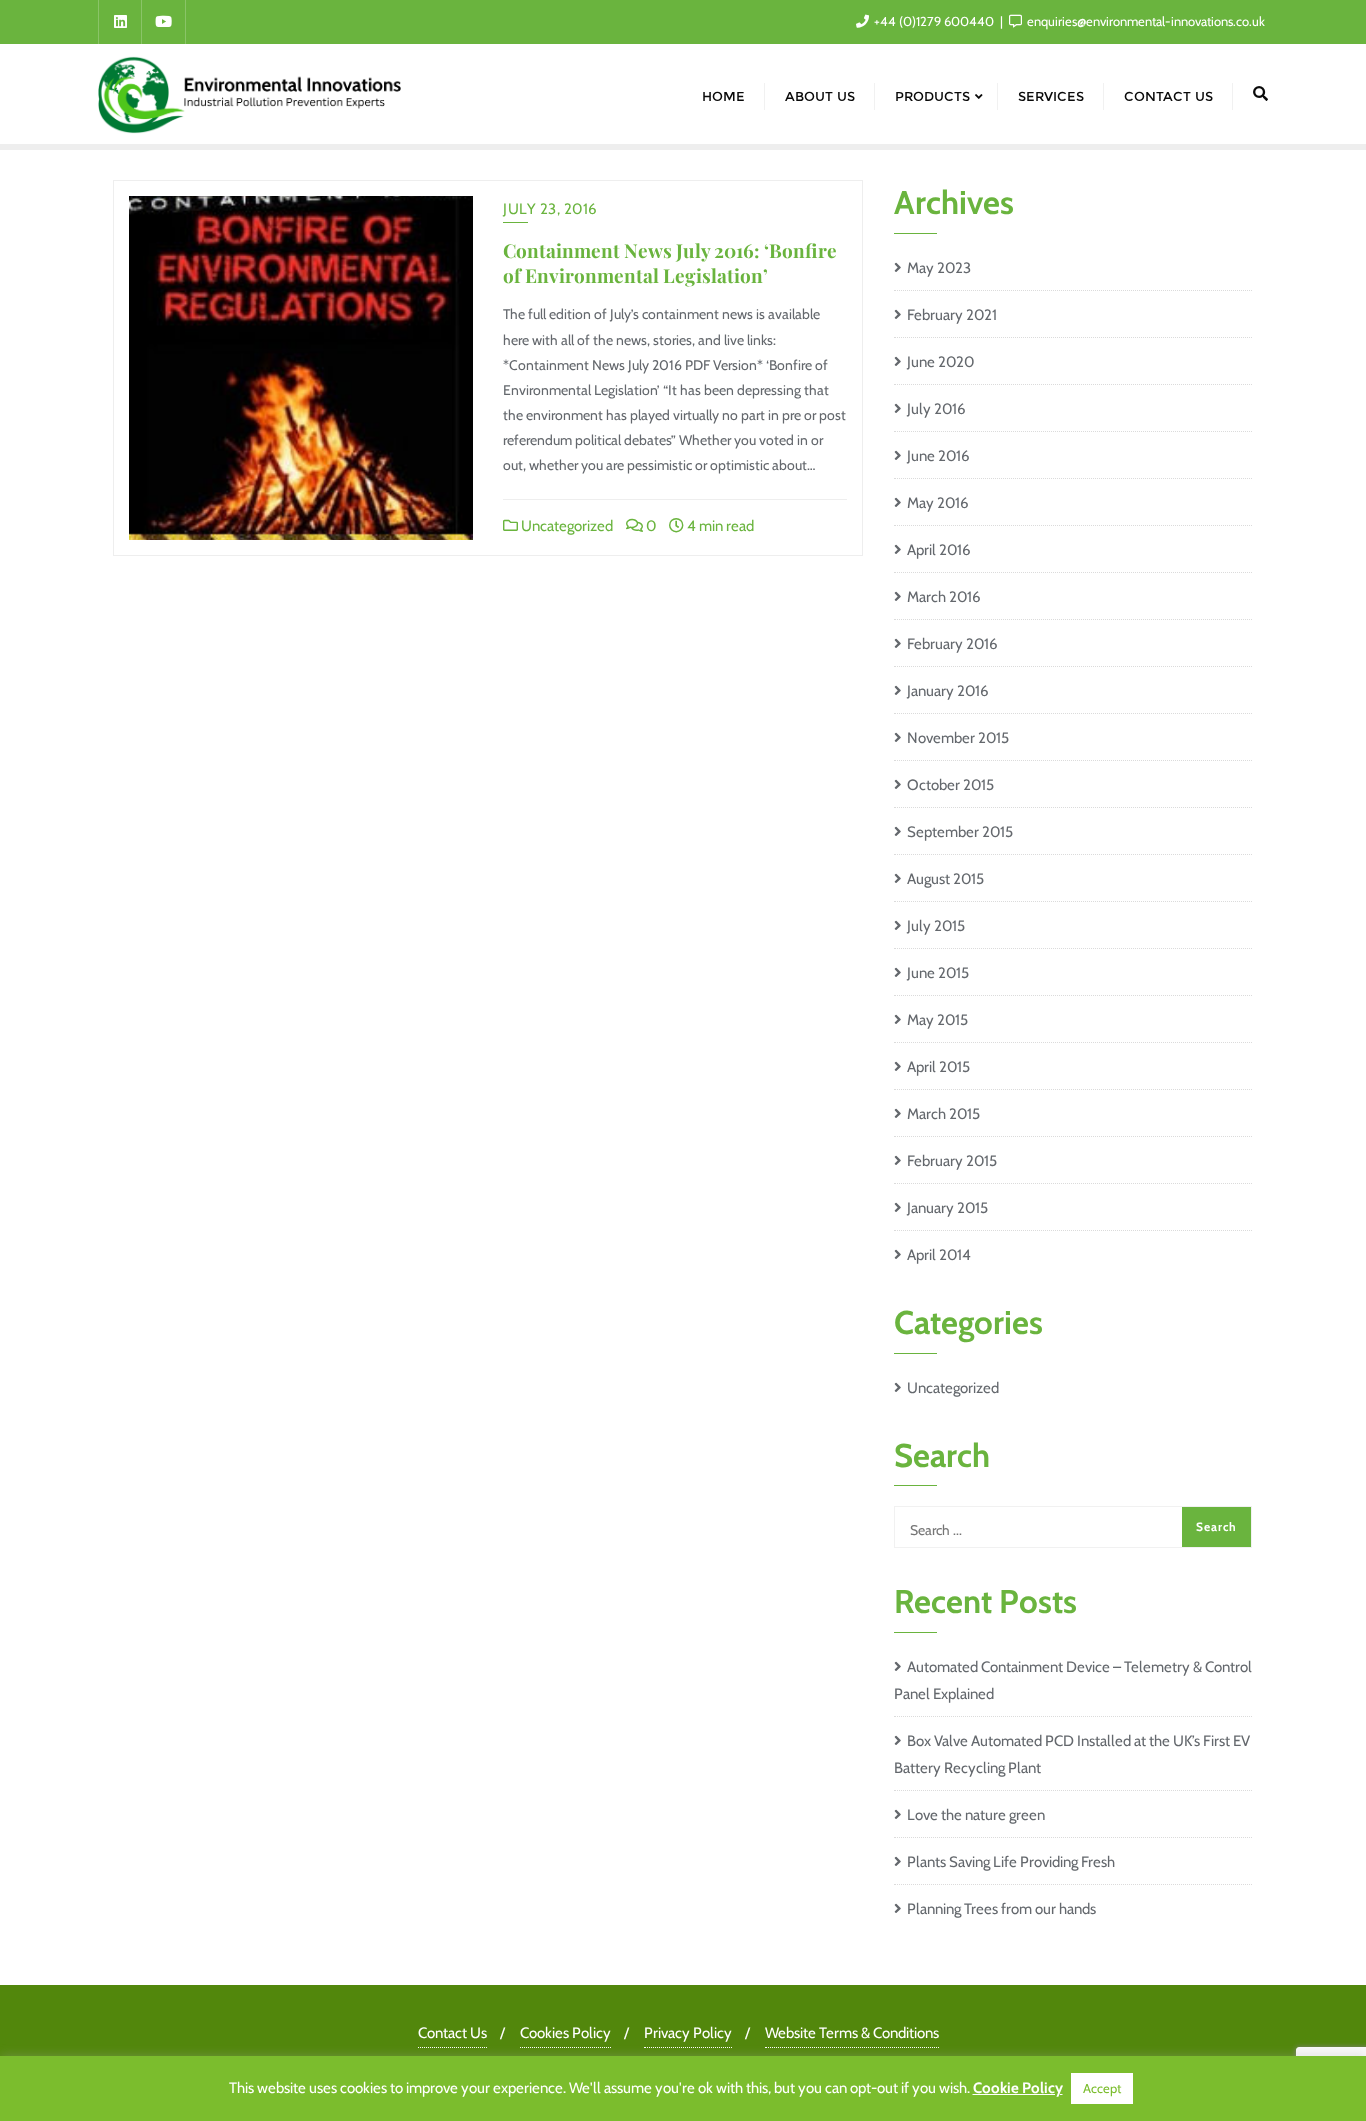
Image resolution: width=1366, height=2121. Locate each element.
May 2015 (937, 1020)
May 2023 (939, 268)
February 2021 (952, 315)
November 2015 (958, 738)
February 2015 (952, 1161)
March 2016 (944, 597)
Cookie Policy (1018, 2088)
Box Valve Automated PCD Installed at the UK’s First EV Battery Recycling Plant (1072, 1754)
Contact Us (452, 2033)
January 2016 (948, 691)
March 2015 (943, 1114)
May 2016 (938, 503)
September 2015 (960, 832)
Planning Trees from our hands (1001, 1909)
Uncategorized (565, 526)
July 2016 (936, 409)
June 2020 (940, 362)
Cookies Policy (565, 2033)
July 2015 (936, 926)
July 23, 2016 (550, 209)
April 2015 (938, 1067)
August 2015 (945, 879)
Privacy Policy (688, 2033)
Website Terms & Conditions (852, 2033)
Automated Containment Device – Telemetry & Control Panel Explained (1073, 1680)
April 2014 (939, 1255)
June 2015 (938, 973)
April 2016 (939, 550)
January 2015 (947, 1208)
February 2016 (952, 644)
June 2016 (938, 456)
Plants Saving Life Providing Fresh (1011, 1862)
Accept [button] (1102, 2088)
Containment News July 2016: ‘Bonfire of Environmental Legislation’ (670, 262)
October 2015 (950, 785)
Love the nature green (976, 1815)
